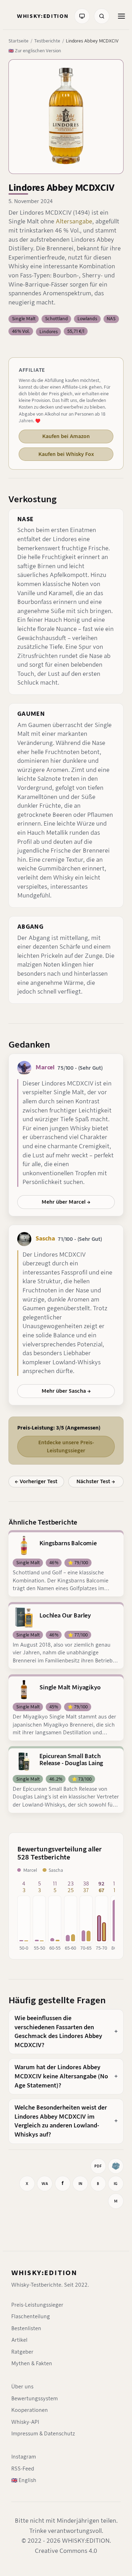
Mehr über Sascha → (66, 1391)
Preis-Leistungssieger (37, 2305)
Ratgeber (22, 2352)
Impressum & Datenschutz (43, 2434)
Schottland (56, 319)
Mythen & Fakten (32, 2363)
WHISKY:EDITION (44, 2273)
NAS (111, 319)
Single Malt (24, 319)
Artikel (19, 2340)
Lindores (49, 332)
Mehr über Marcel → (66, 1202)
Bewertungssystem (34, 2399)
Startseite (18, 41)
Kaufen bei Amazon (66, 436)
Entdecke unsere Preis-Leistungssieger (66, 1446)
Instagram (24, 2457)
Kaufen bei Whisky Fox (66, 454)
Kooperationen (30, 2410)
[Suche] (102, 16)
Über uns (22, 2387)
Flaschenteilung (31, 2316)
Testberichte (47, 41)
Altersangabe (74, 221)
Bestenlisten (26, 2328)
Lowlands (87, 319)
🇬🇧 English (24, 2480)
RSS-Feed (23, 2469)
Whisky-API (25, 2422)
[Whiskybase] (116, 2166)
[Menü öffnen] (121, 16)
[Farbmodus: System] (82, 16)
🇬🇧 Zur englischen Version (35, 51)
